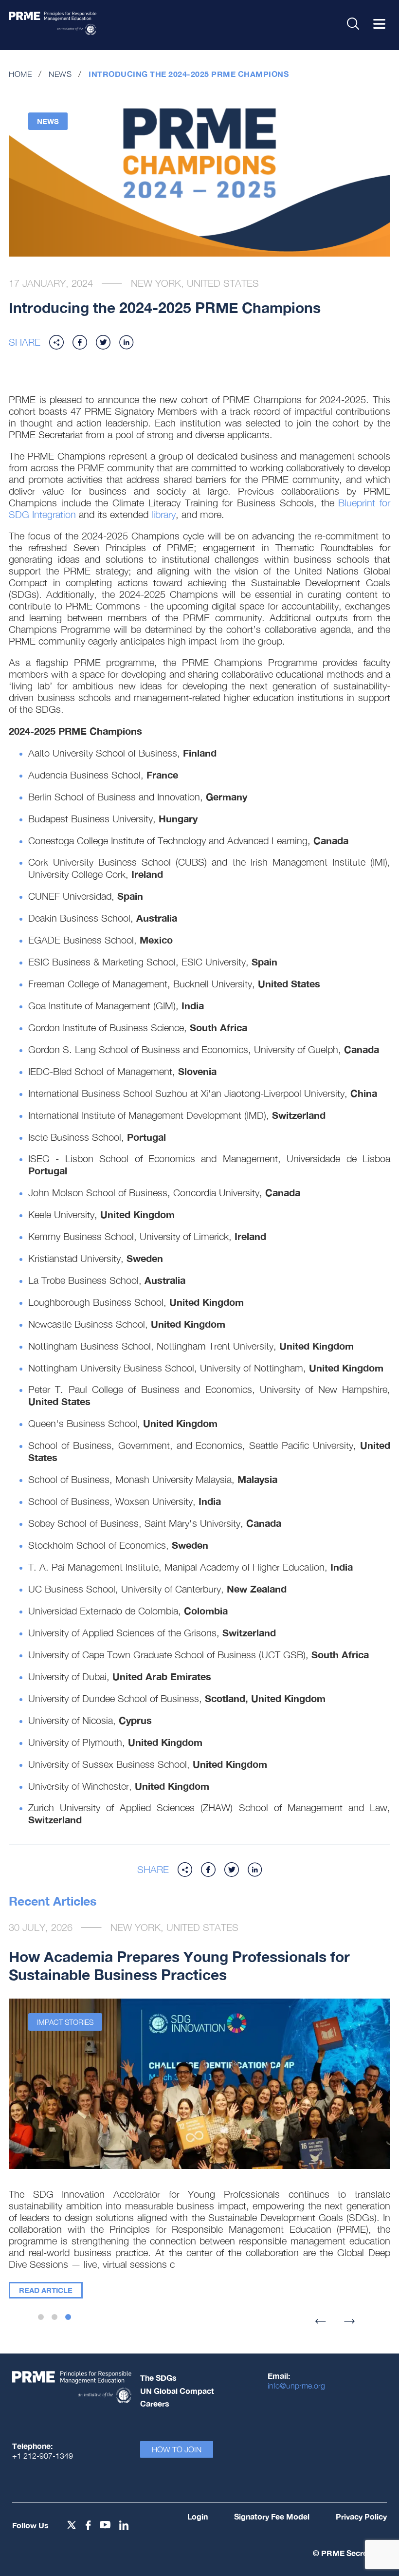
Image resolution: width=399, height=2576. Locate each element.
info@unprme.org (296, 2386)
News (60, 74)
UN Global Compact (177, 2391)
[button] (56, 342)
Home (20, 74)
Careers (155, 2403)
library (163, 514)
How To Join (177, 2449)
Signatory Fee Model (272, 2516)
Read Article (46, 2290)
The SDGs (158, 2378)
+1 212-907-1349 (43, 2456)
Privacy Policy (361, 2516)
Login (198, 2516)
